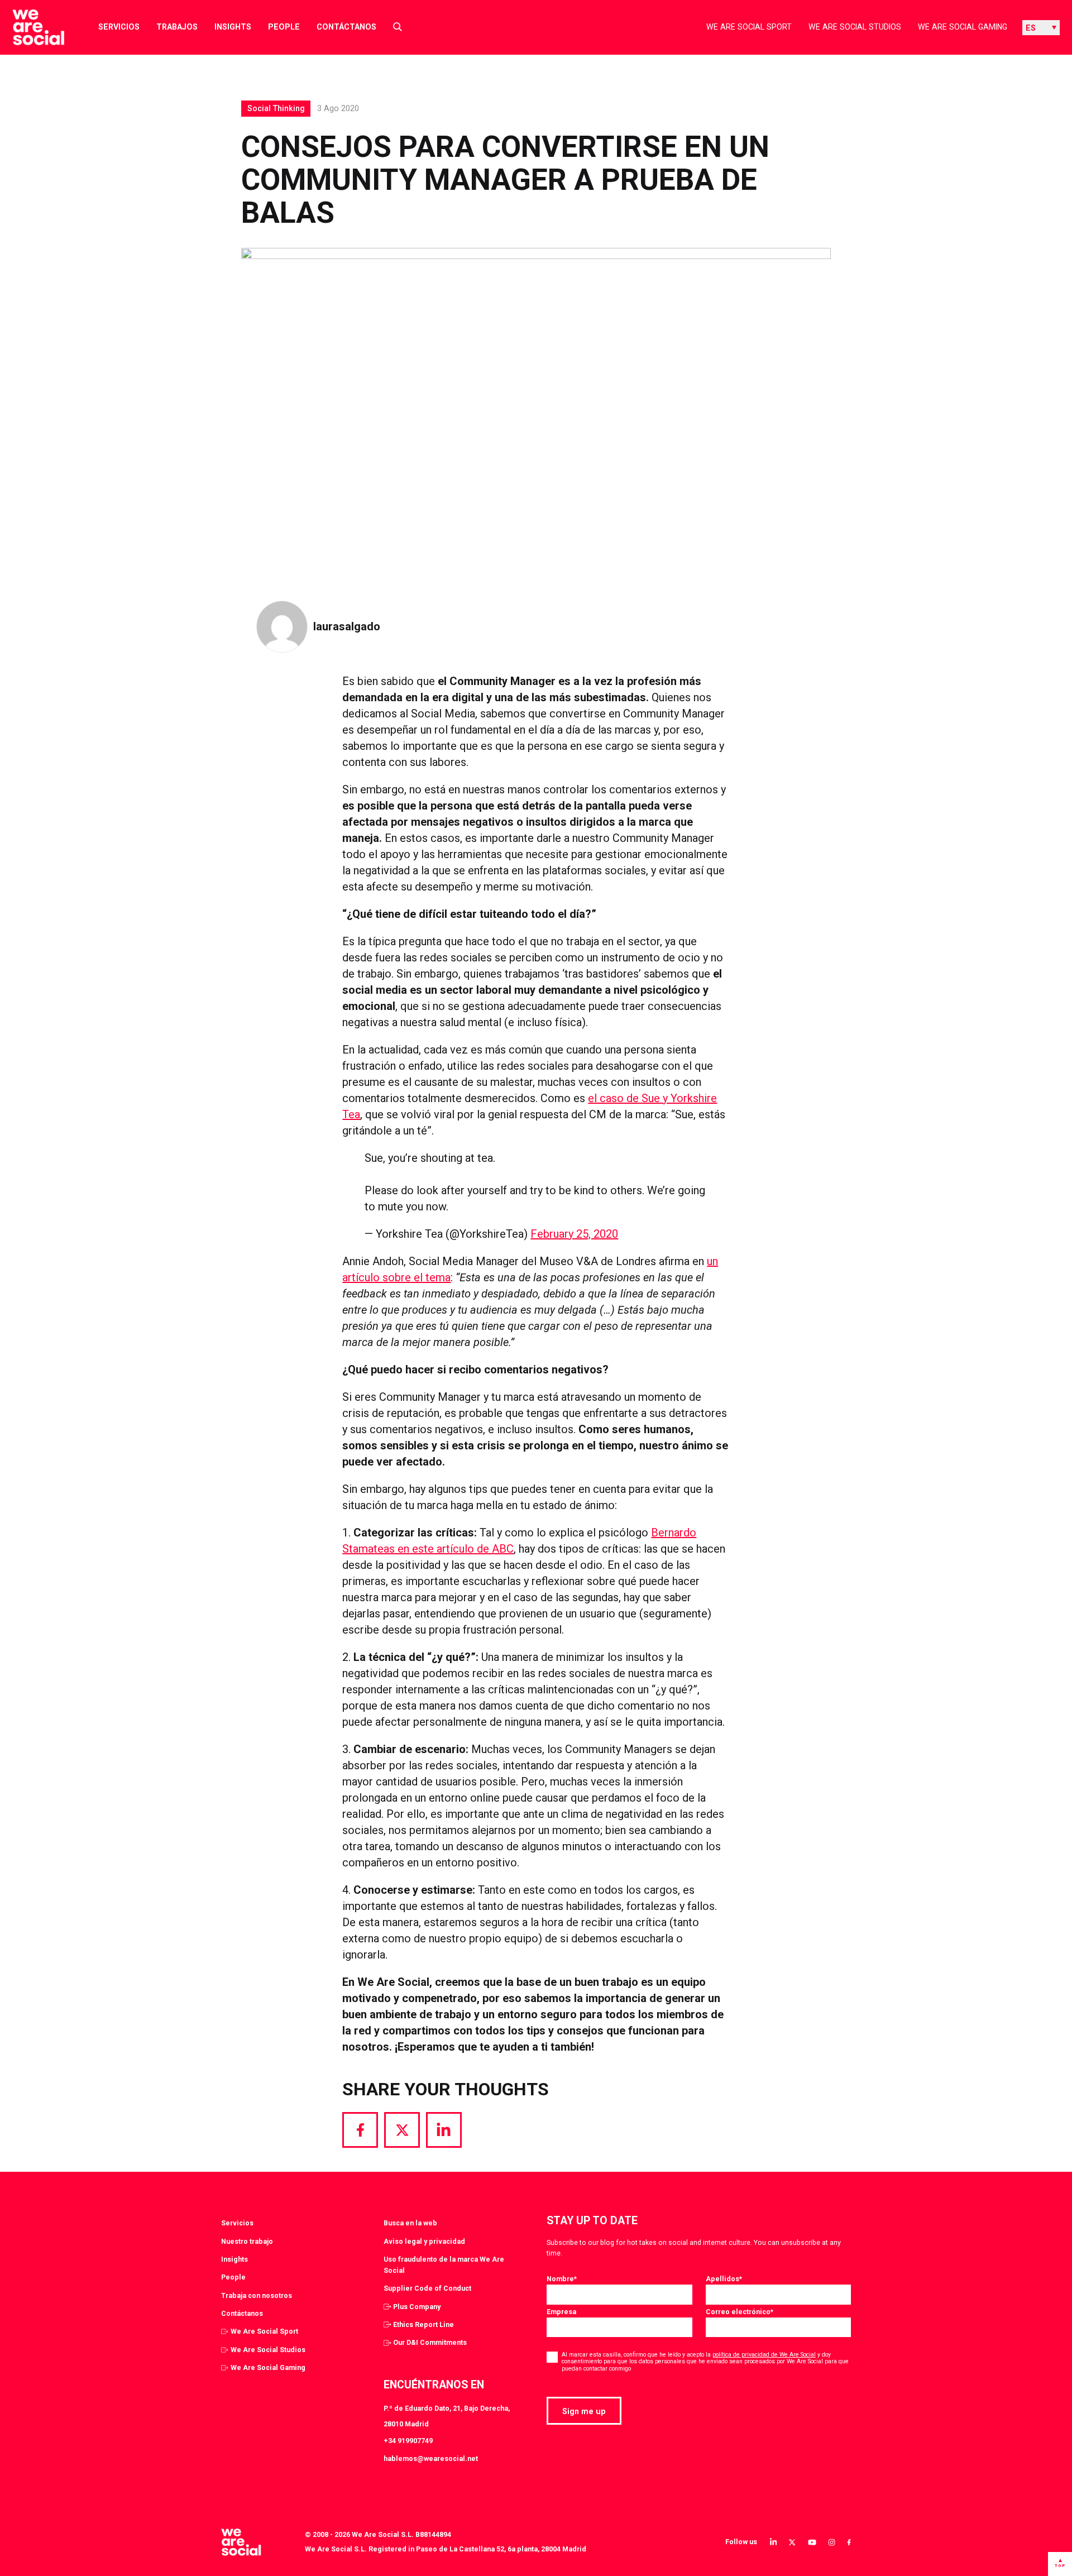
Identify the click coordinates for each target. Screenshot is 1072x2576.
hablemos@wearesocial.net (431, 2458)
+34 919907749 (408, 2441)
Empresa (561, 2312)
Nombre (562, 2279)
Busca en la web (410, 2223)
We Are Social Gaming (963, 27)
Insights (233, 27)
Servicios (119, 27)
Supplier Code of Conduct (427, 2288)
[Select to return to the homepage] (29, 27)
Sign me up (584, 2411)
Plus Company (417, 2307)
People (284, 27)
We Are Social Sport (749, 27)
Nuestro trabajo (247, 2241)
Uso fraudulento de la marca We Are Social (444, 2265)
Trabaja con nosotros (257, 2295)
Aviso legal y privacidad (424, 2241)
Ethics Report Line (423, 2324)
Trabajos (177, 27)
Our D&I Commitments (430, 2342)
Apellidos (724, 2279)
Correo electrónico (740, 2312)
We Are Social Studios (855, 27)
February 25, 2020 (574, 1234)
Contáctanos (346, 27)
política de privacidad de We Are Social (764, 2355)
